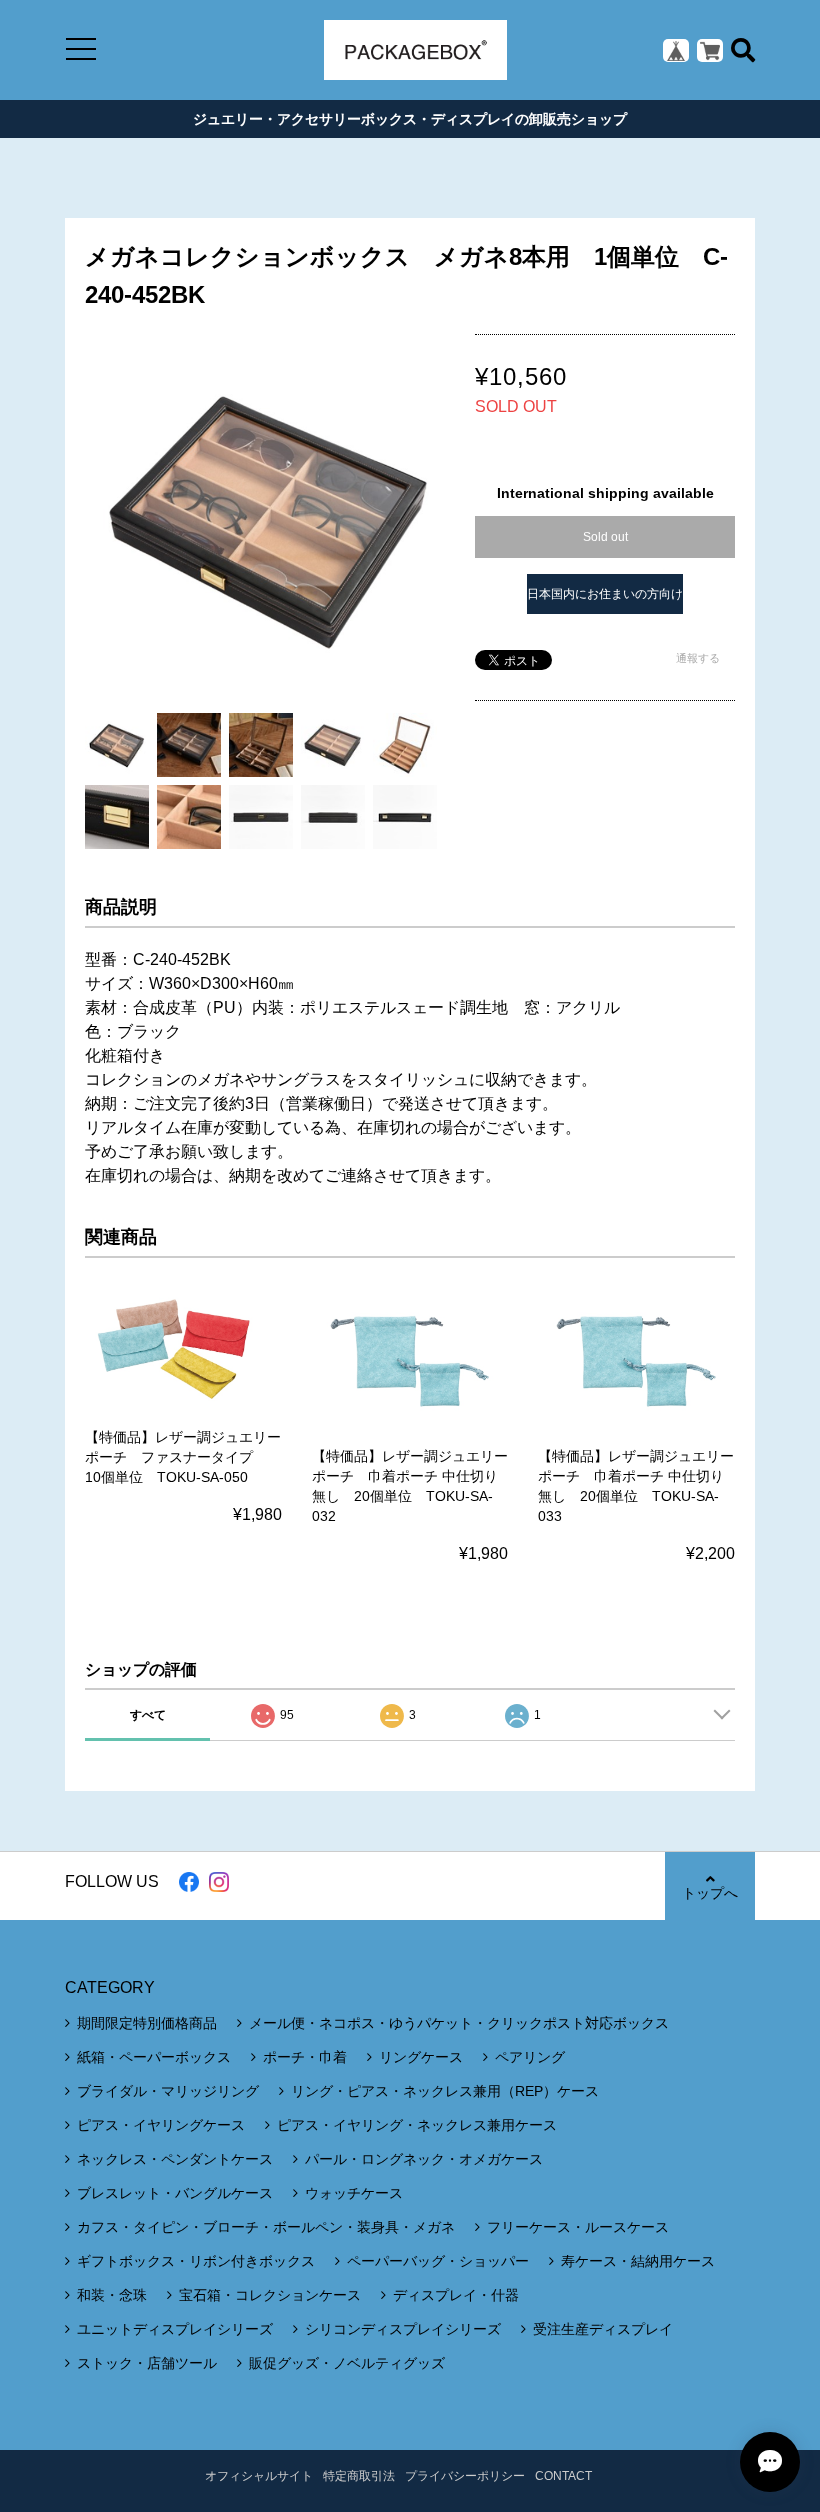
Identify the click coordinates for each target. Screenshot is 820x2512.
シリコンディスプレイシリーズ (403, 2329)
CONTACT (563, 2476)
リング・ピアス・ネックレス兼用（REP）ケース (445, 2091)
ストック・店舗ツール (147, 2363)
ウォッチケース (354, 2193)
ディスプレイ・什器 (456, 2295)
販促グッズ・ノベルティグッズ (347, 2363)
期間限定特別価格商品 (147, 2023)
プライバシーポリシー (465, 2476)
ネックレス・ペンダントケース (175, 2159)
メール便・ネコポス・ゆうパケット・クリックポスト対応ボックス (459, 2023)
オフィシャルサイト (259, 2476)
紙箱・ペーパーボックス (154, 2057)
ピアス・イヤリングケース (161, 2125)
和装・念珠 (112, 2295)
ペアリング (530, 2057)
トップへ (710, 1893)
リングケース (421, 2057)
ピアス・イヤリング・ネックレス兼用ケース (417, 2125)
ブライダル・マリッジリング (168, 2091)
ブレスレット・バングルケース (175, 2193)
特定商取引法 (359, 2476)
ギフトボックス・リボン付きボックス (196, 2261)
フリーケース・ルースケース (578, 2227)
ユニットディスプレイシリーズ (175, 2329)
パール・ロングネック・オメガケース (424, 2159)
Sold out (605, 537)
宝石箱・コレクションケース (270, 2295)
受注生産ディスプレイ (603, 2329)
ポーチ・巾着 (305, 2057)
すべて (148, 1715)
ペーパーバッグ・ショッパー (438, 2261)
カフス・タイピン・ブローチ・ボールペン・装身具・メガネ (266, 2227)
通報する (698, 658)
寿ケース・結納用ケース (638, 2261)
